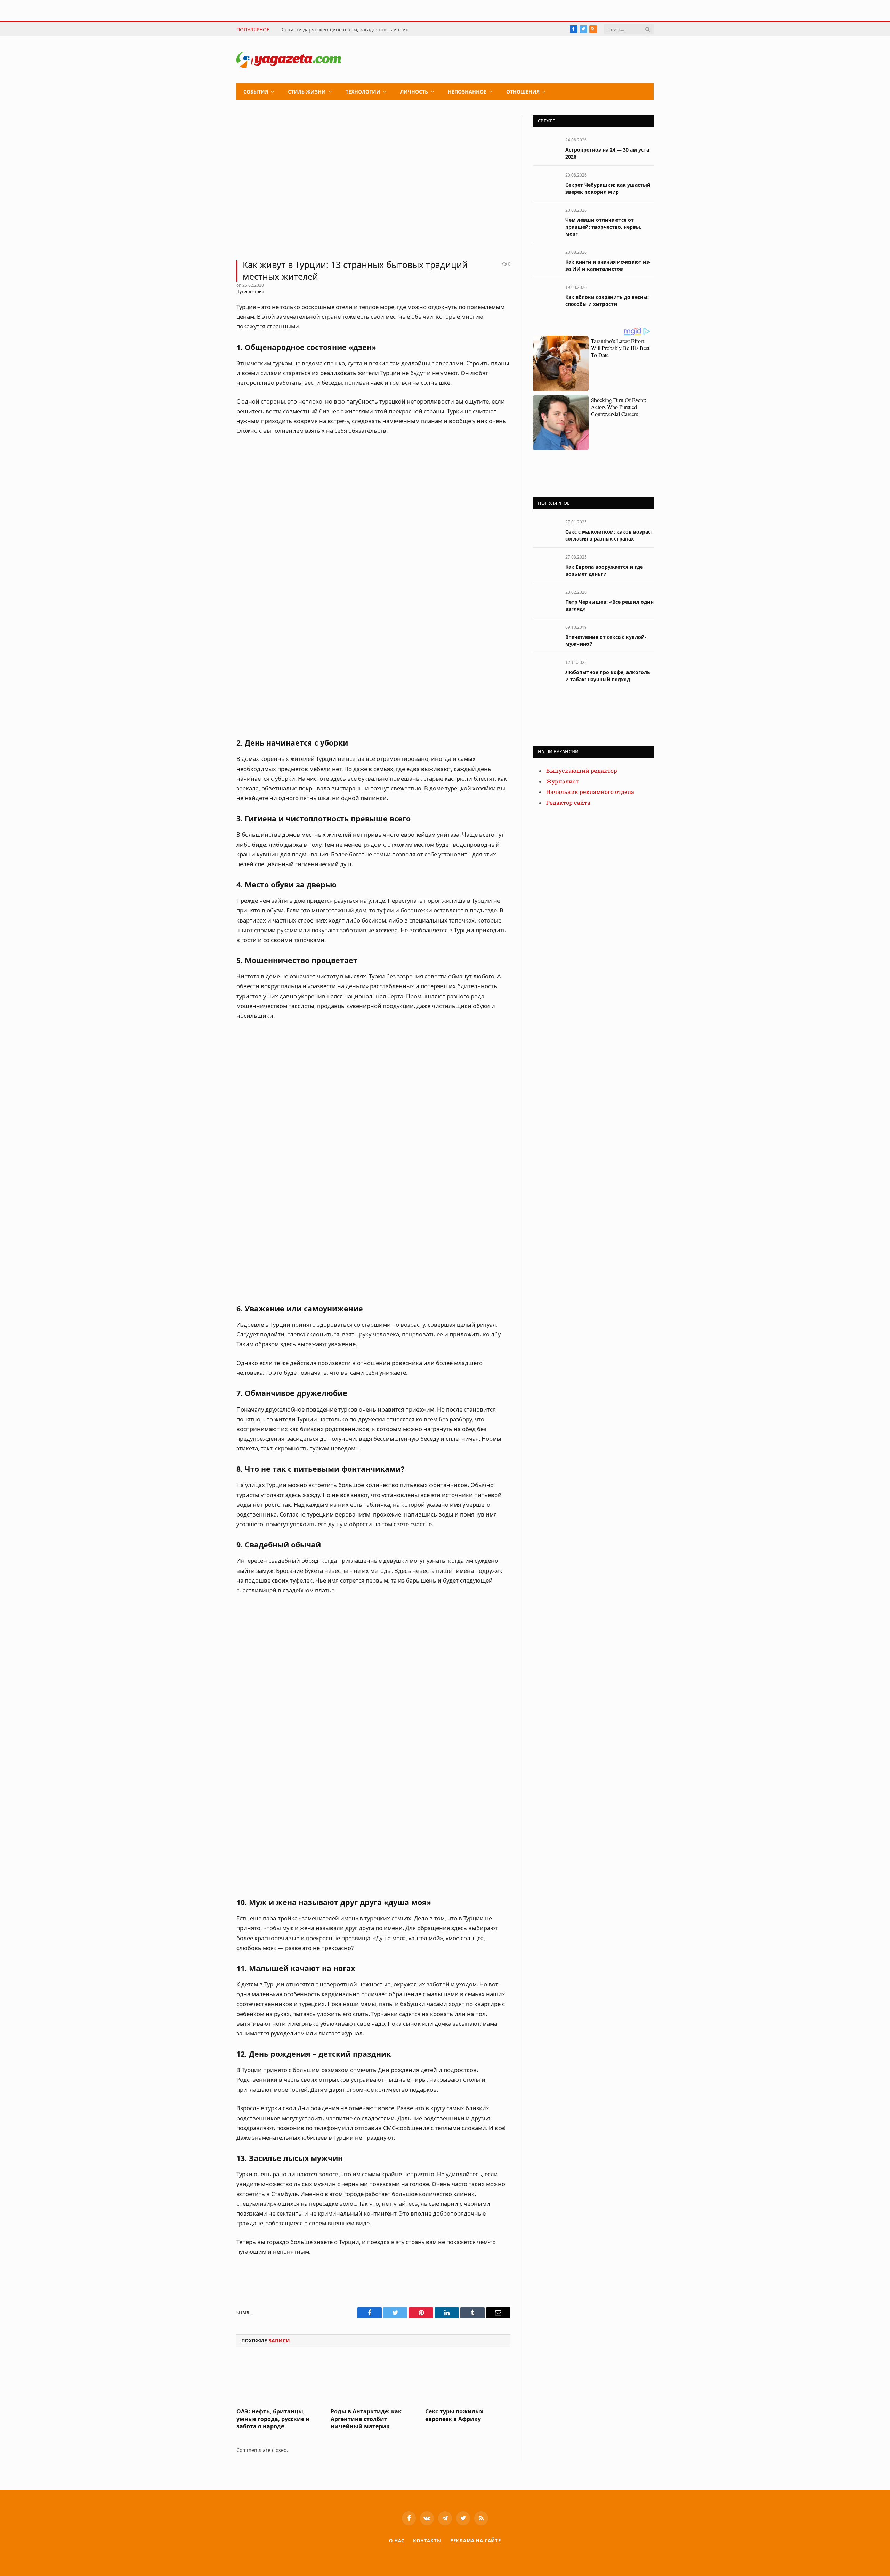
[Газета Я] (289, 60)
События (256, 92)
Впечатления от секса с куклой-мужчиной (606, 640)
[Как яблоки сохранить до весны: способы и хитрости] (546, 295)
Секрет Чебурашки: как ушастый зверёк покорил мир (608, 188)
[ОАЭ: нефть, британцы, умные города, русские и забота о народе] (279, 2379)
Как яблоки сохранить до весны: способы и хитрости (607, 300)
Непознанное (467, 92)
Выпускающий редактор (582, 771)
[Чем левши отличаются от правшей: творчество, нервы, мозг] (546, 218)
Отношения (523, 92)
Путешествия (250, 291)
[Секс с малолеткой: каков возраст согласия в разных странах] (546, 530)
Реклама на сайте (476, 2541)
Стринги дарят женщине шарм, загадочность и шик (345, 30)
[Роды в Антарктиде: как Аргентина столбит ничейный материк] (373, 2379)
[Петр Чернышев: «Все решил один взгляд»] (546, 600)
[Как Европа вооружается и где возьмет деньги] (546, 565)
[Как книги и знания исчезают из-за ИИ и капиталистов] (546, 260)
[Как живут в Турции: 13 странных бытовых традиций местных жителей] (373, 183)
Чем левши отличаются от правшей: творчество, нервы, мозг (603, 227)
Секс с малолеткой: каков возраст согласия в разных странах (609, 535)
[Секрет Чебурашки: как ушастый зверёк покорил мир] (546, 183)
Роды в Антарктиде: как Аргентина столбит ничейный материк (366, 2419)
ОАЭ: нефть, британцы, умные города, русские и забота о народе (273, 2419)
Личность (414, 92)
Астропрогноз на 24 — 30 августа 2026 (607, 153)
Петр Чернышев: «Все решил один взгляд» (609, 605)
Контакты (427, 2541)
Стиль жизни (307, 92)
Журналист (563, 782)
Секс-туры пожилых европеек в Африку (454, 2415)
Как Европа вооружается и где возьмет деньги (604, 570)
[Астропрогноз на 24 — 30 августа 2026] (546, 148)
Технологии (363, 92)
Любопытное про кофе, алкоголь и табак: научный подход (608, 676)
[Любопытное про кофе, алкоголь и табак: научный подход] (546, 670)
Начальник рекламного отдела (590, 792)
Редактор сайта (568, 803)
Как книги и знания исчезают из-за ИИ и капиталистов (608, 265)
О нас (397, 2541)
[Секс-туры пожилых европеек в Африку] (468, 2379)
